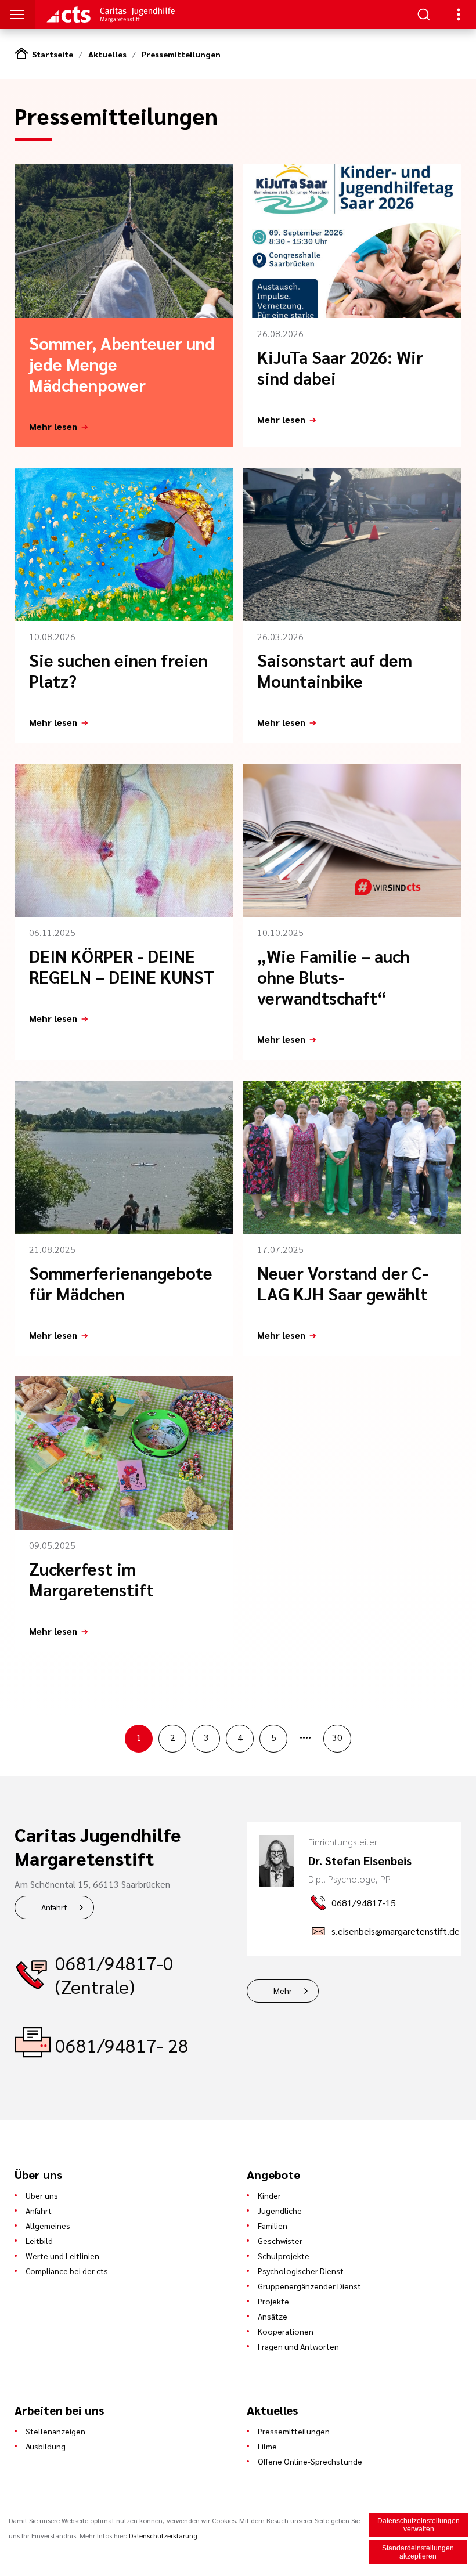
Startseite (53, 54)
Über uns (42, 2195)
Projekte (273, 2301)
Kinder (269, 2195)
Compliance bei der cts (67, 2271)
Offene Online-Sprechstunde (310, 2461)
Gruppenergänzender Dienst (309, 2286)
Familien (273, 2225)
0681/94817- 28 (122, 2045)
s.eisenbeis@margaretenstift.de (396, 1931)
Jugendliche (280, 2210)
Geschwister (280, 2241)
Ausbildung (46, 2446)
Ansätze (273, 2316)
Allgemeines (48, 2225)
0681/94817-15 (364, 1903)
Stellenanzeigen (55, 2431)
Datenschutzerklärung (163, 2535)
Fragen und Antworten (298, 2346)
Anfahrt (54, 1907)
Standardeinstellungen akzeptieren (418, 2552)
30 (337, 1737)
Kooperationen (286, 2331)
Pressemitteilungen (181, 54)
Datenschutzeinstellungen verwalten (419, 2525)
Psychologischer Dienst (301, 2271)
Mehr (283, 1990)
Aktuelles (107, 54)
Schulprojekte (284, 2256)
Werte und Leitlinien (62, 2256)
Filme (267, 2446)
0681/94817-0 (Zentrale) (114, 1974)
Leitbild (39, 2241)
